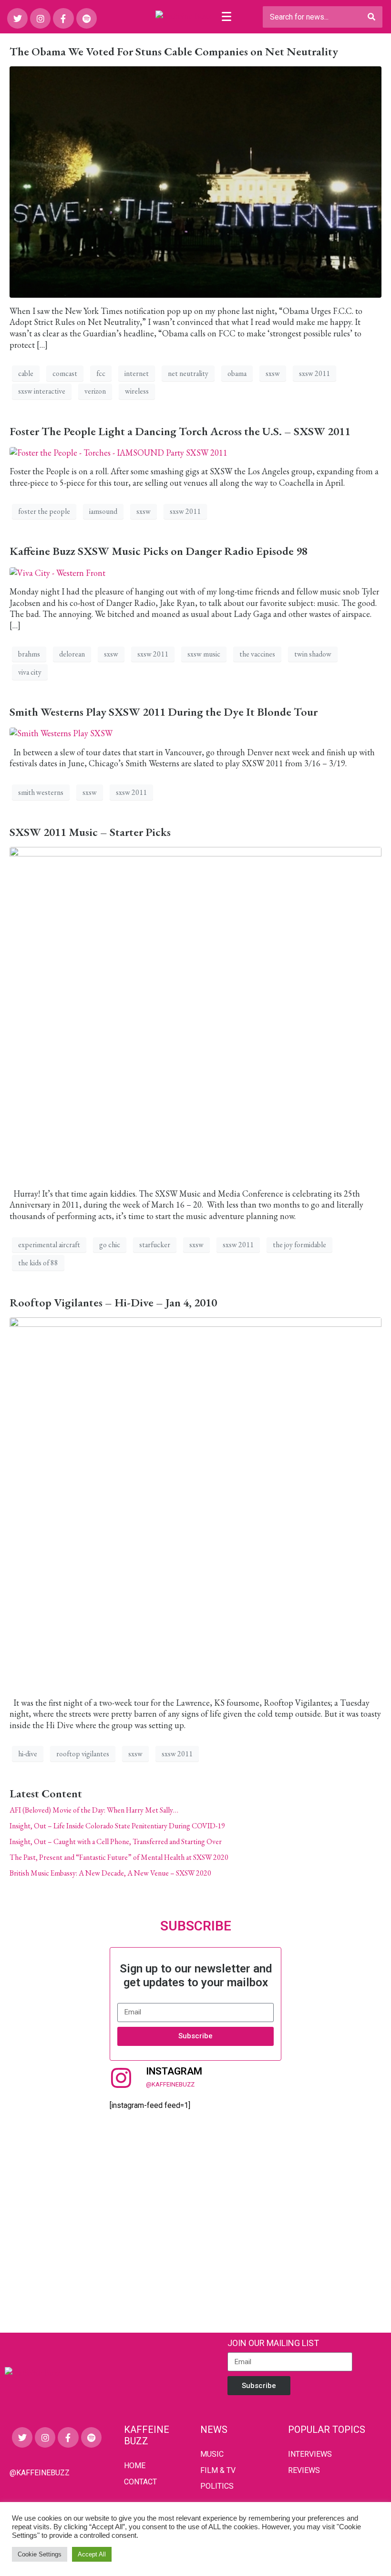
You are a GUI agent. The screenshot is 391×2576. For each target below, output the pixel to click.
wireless (137, 391)
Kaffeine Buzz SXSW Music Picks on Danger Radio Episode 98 (159, 551)
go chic (110, 1245)
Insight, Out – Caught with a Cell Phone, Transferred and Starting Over (116, 1841)
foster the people (44, 511)
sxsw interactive (42, 391)
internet (137, 373)
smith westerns (41, 792)
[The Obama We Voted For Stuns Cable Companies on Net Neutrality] (195, 181)
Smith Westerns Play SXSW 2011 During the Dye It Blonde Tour (164, 712)
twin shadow (313, 654)
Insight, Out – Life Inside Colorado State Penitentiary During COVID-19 (117, 1826)
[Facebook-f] (63, 18)
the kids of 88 (38, 1263)
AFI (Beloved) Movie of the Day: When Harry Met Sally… (94, 1810)
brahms (29, 654)
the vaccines (257, 654)
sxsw (273, 373)
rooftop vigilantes (83, 1754)
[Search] (371, 17)
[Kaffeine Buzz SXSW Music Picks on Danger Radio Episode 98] (57, 571)
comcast (65, 373)
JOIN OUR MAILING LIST (273, 2343)
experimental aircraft (49, 1245)
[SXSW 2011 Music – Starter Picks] (195, 1012)
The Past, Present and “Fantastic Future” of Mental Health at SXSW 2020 (119, 1857)
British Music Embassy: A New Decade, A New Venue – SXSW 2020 (110, 1873)
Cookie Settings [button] (40, 2554)
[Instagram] (40, 18)
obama (237, 373)
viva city (30, 672)
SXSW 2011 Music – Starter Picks (90, 832)
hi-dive (28, 1754)
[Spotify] (87, 18)
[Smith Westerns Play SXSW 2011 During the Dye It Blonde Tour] (61, 732)
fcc (101, 373)
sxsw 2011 (314, 373)
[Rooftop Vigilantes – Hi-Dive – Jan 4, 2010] (195, 1502)
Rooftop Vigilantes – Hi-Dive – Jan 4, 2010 (113, 1302)
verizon (95, 391)
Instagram (174, 2071)
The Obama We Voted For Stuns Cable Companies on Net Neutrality (174, 51)
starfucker (155, 1245)
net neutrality (188, 373)
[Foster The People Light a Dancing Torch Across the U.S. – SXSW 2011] (118, 451)
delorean (72, 654)
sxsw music (204, 654)
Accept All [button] (92, 2554)
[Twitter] (17, 18)
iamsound (103, 511)
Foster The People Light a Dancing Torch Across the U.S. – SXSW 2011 (180, 431)
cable (26, 373)
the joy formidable (299, 1245)
